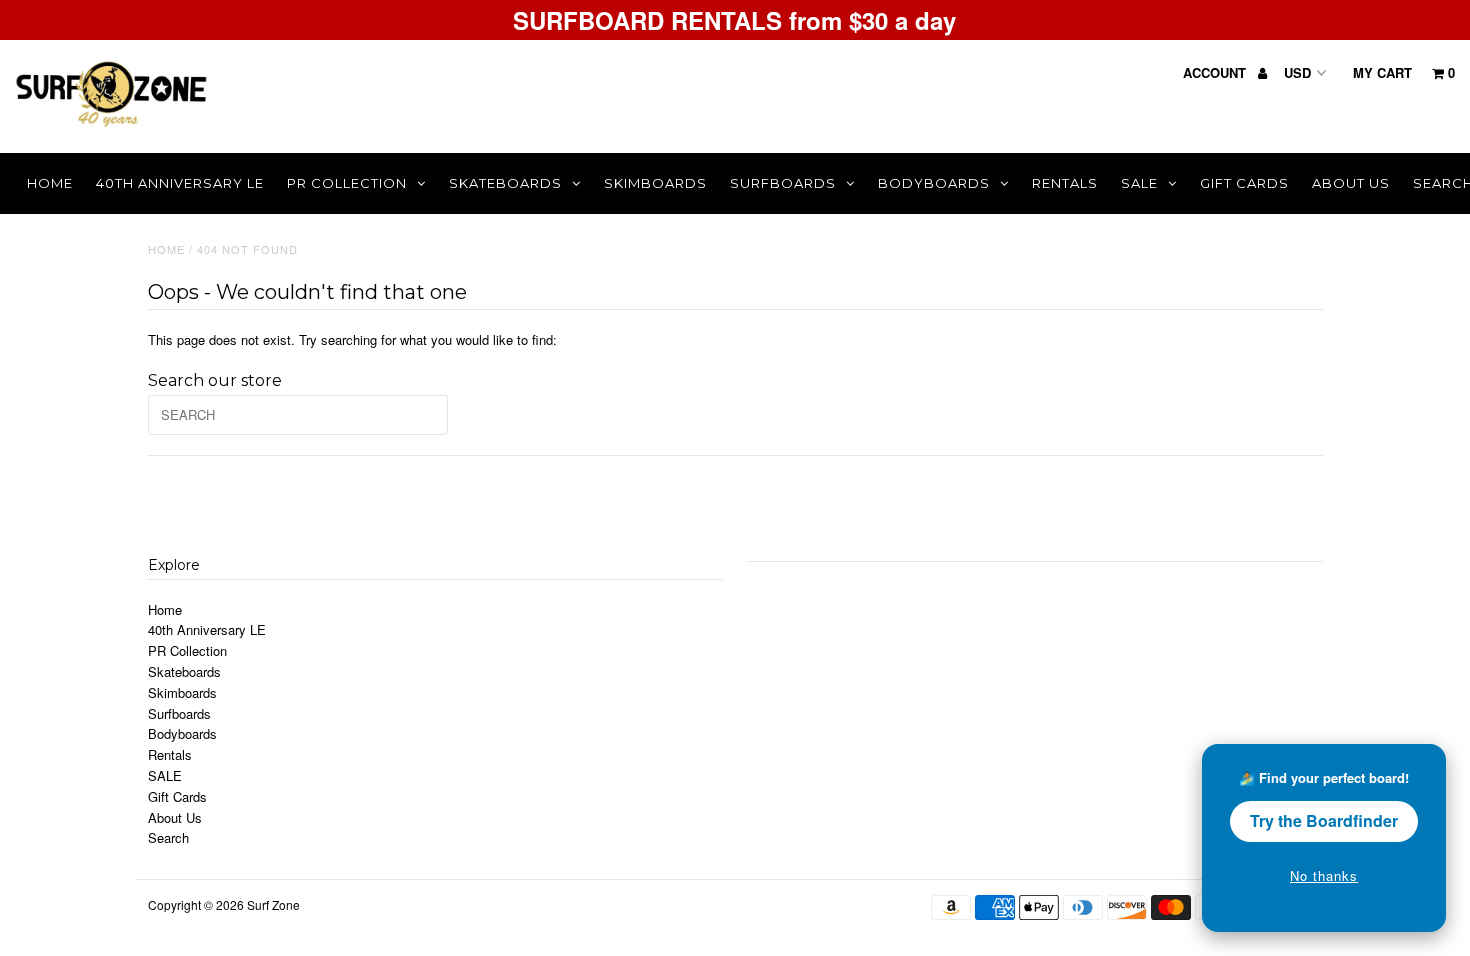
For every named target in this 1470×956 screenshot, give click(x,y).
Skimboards (655, 183)
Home (50, 183)
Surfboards (783, 183)
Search (168, 837)
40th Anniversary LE (180, 183)
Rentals (1065, 183)
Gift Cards (1244, 183)
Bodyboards (934, 183)
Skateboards (505, 183)
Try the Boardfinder (1324, 820)
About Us (1351, 183)
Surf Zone (273, 904)
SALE (1139, 183)
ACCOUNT (1216, 72)
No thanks (1324, 875)
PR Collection (347, 183)
